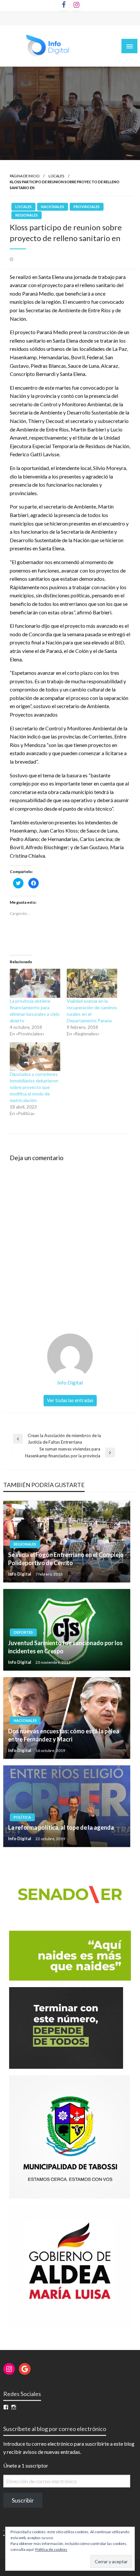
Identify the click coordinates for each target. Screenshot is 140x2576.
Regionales (27, 215)
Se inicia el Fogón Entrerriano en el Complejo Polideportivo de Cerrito (66, 1559)
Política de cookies (51, 2549)
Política (22, 1817)
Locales (56, 176)
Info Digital (20, 1574)
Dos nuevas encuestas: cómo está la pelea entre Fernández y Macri (64, 1735)
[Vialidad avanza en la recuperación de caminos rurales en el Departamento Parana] (92, 983)
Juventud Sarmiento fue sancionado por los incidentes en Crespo (65, 1647)
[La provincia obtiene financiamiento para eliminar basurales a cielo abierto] (35, 983)
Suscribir (23, 2500)
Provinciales (87, 207)
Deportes (23, 1632)
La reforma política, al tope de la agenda (61, 1827)
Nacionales (53, 207)
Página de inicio (25, 176)
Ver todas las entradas (70, 1400)
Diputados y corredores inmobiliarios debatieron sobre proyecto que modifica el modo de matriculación (34, 1087)
